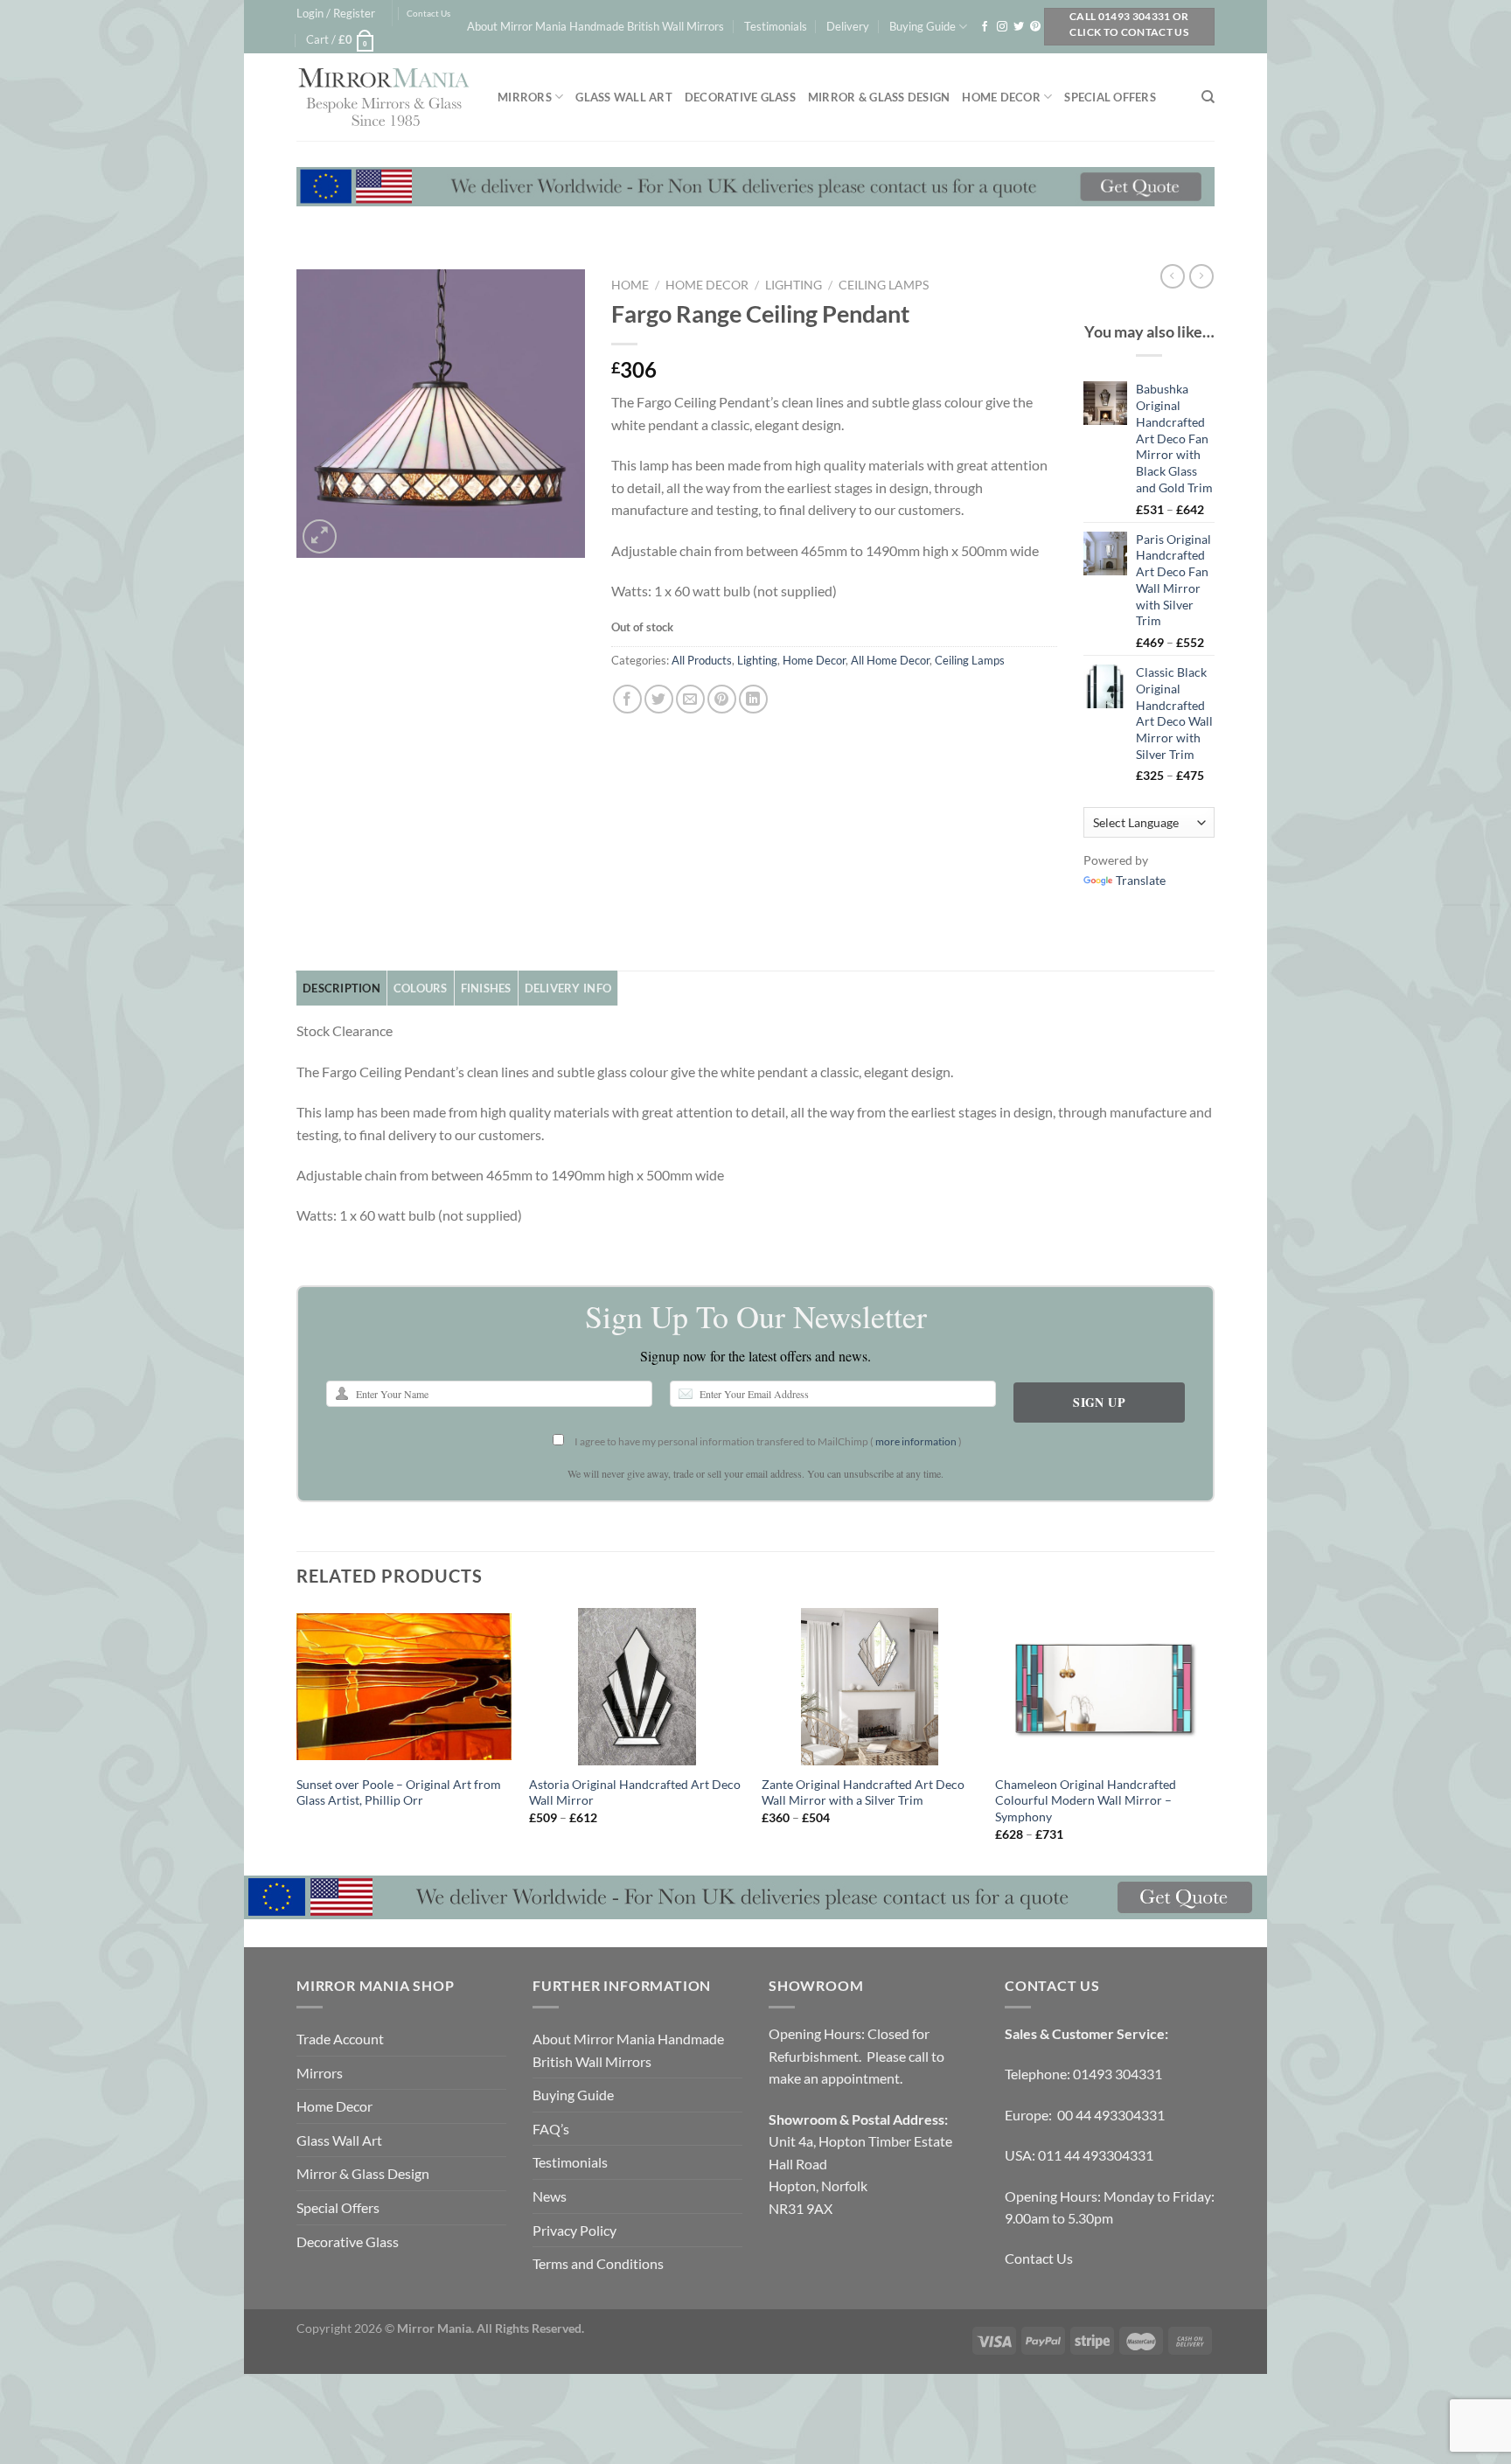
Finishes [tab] (486, 988)
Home (630, 285)
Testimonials (776, 26)
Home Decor (1001, 97)
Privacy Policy (574, 2230)
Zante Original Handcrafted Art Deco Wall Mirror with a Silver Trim (863, 1792)
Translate (1141, 880)
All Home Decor (890, 660)
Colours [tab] (421, 988)
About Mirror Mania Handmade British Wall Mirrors (595, 26)
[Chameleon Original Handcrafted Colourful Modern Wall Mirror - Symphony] (1103, 1687)
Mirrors (525, 97)
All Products (702, 660)
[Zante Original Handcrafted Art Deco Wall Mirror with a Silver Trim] (870, 1687)
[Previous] (297, 1740)
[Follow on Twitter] (1019, 27)
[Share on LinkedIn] (753, 699)
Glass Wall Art (624, 97)
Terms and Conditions (598, 2263)
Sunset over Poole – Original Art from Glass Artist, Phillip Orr (399, 1792)
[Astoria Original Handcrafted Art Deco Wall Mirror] (637, 1687)
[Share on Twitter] (659, 699)
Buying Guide (923, 26)
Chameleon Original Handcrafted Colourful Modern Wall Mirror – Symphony (1086, 1800)
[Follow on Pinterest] (1035, 27)
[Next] (1209, 1740)
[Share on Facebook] (627, 699)
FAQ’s (551, 2129)
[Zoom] (320, 536)
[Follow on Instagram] (1002, 27)
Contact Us (428, 14)
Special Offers (1110, 97)
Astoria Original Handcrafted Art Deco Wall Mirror (635, 1792)
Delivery (848, 26)
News (550, 2196)
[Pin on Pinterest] (722, 699)
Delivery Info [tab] (568, 988)
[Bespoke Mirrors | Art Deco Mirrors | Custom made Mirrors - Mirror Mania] (384, 97)
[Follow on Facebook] (985, 27)
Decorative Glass (740, 97)
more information (916, 1441)
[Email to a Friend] (690, 699)
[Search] (1208, 97)
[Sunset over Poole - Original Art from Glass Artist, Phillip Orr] (404, 1687)
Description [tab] (341, 988)
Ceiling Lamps (884, 285)
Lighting (794, 285)
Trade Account (340, 2039)
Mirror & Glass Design (879, 97)
